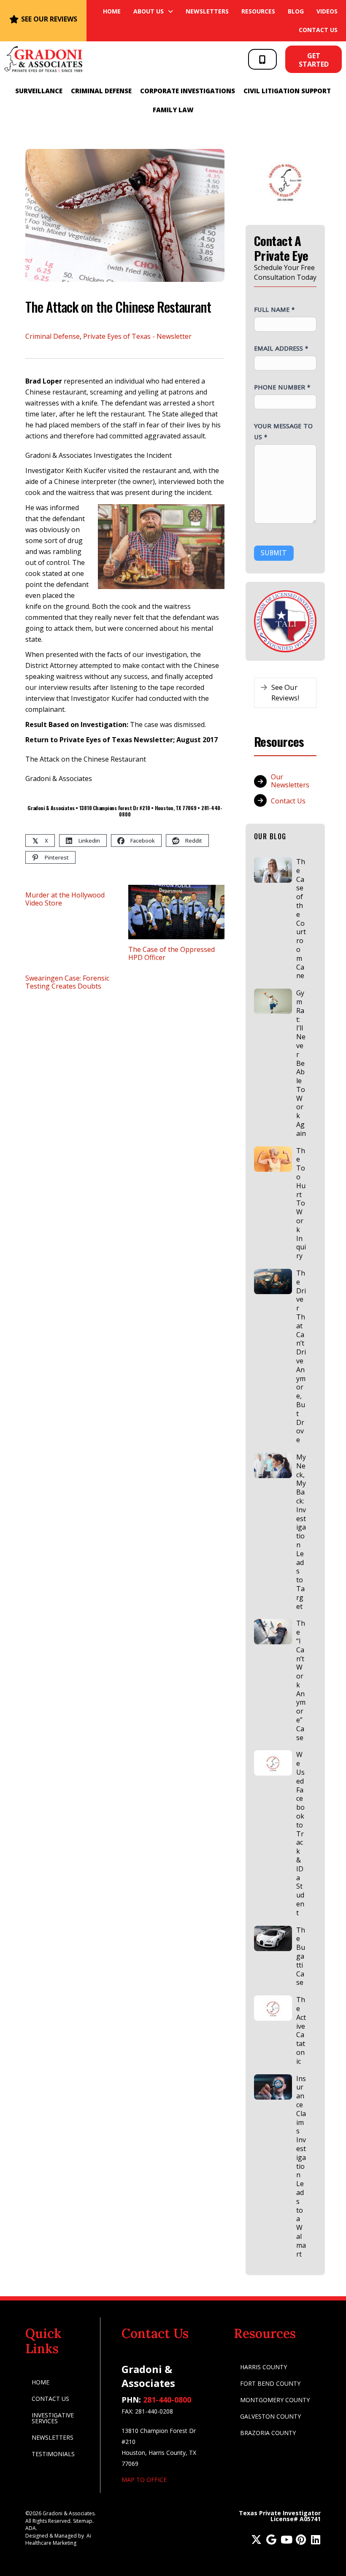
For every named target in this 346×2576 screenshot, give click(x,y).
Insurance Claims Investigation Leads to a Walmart (301, 2166)
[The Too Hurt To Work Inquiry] (273, 1159)
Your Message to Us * (283, 431)
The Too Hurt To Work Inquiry (301, 1203)
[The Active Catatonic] (273, 2008)
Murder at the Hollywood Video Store (65, 899)
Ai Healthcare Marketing (58, 2539)
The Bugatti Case (301, 1956)
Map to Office (144, 2480)
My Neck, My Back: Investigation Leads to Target (301, 1532)
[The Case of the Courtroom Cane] (273, 870)
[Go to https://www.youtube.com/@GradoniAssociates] (286, 2540)
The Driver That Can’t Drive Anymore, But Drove (301, 1356)
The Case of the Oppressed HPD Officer (172, 953)
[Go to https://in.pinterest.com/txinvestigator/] (301, 2540)
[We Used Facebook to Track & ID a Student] (273, 1763)
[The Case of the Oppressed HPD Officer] (177, 911)
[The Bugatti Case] (273, 1938)
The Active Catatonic (301, 2030)
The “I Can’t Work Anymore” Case (301, 1680)
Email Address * (281, 348)
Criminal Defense (53, 336)
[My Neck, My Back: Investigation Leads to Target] (273, 1465)
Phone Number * (282, 387)
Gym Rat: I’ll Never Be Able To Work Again (301, 1063)
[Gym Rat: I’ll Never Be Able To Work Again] (273, 1001)
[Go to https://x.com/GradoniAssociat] (256, 2540)
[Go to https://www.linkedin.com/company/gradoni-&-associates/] (315, 2540)
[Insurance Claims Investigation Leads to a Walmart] (273, 2087)
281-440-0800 (167, 2400)
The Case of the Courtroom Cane (301, 919)
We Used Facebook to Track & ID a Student (300, 1833)
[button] (262, 59)
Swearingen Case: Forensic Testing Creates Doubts (67, 982)
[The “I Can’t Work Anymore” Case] (273, 1632)
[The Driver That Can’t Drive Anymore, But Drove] (273, 1281)
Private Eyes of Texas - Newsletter (137, 336)
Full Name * (274, 309)
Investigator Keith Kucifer (66, 470)
